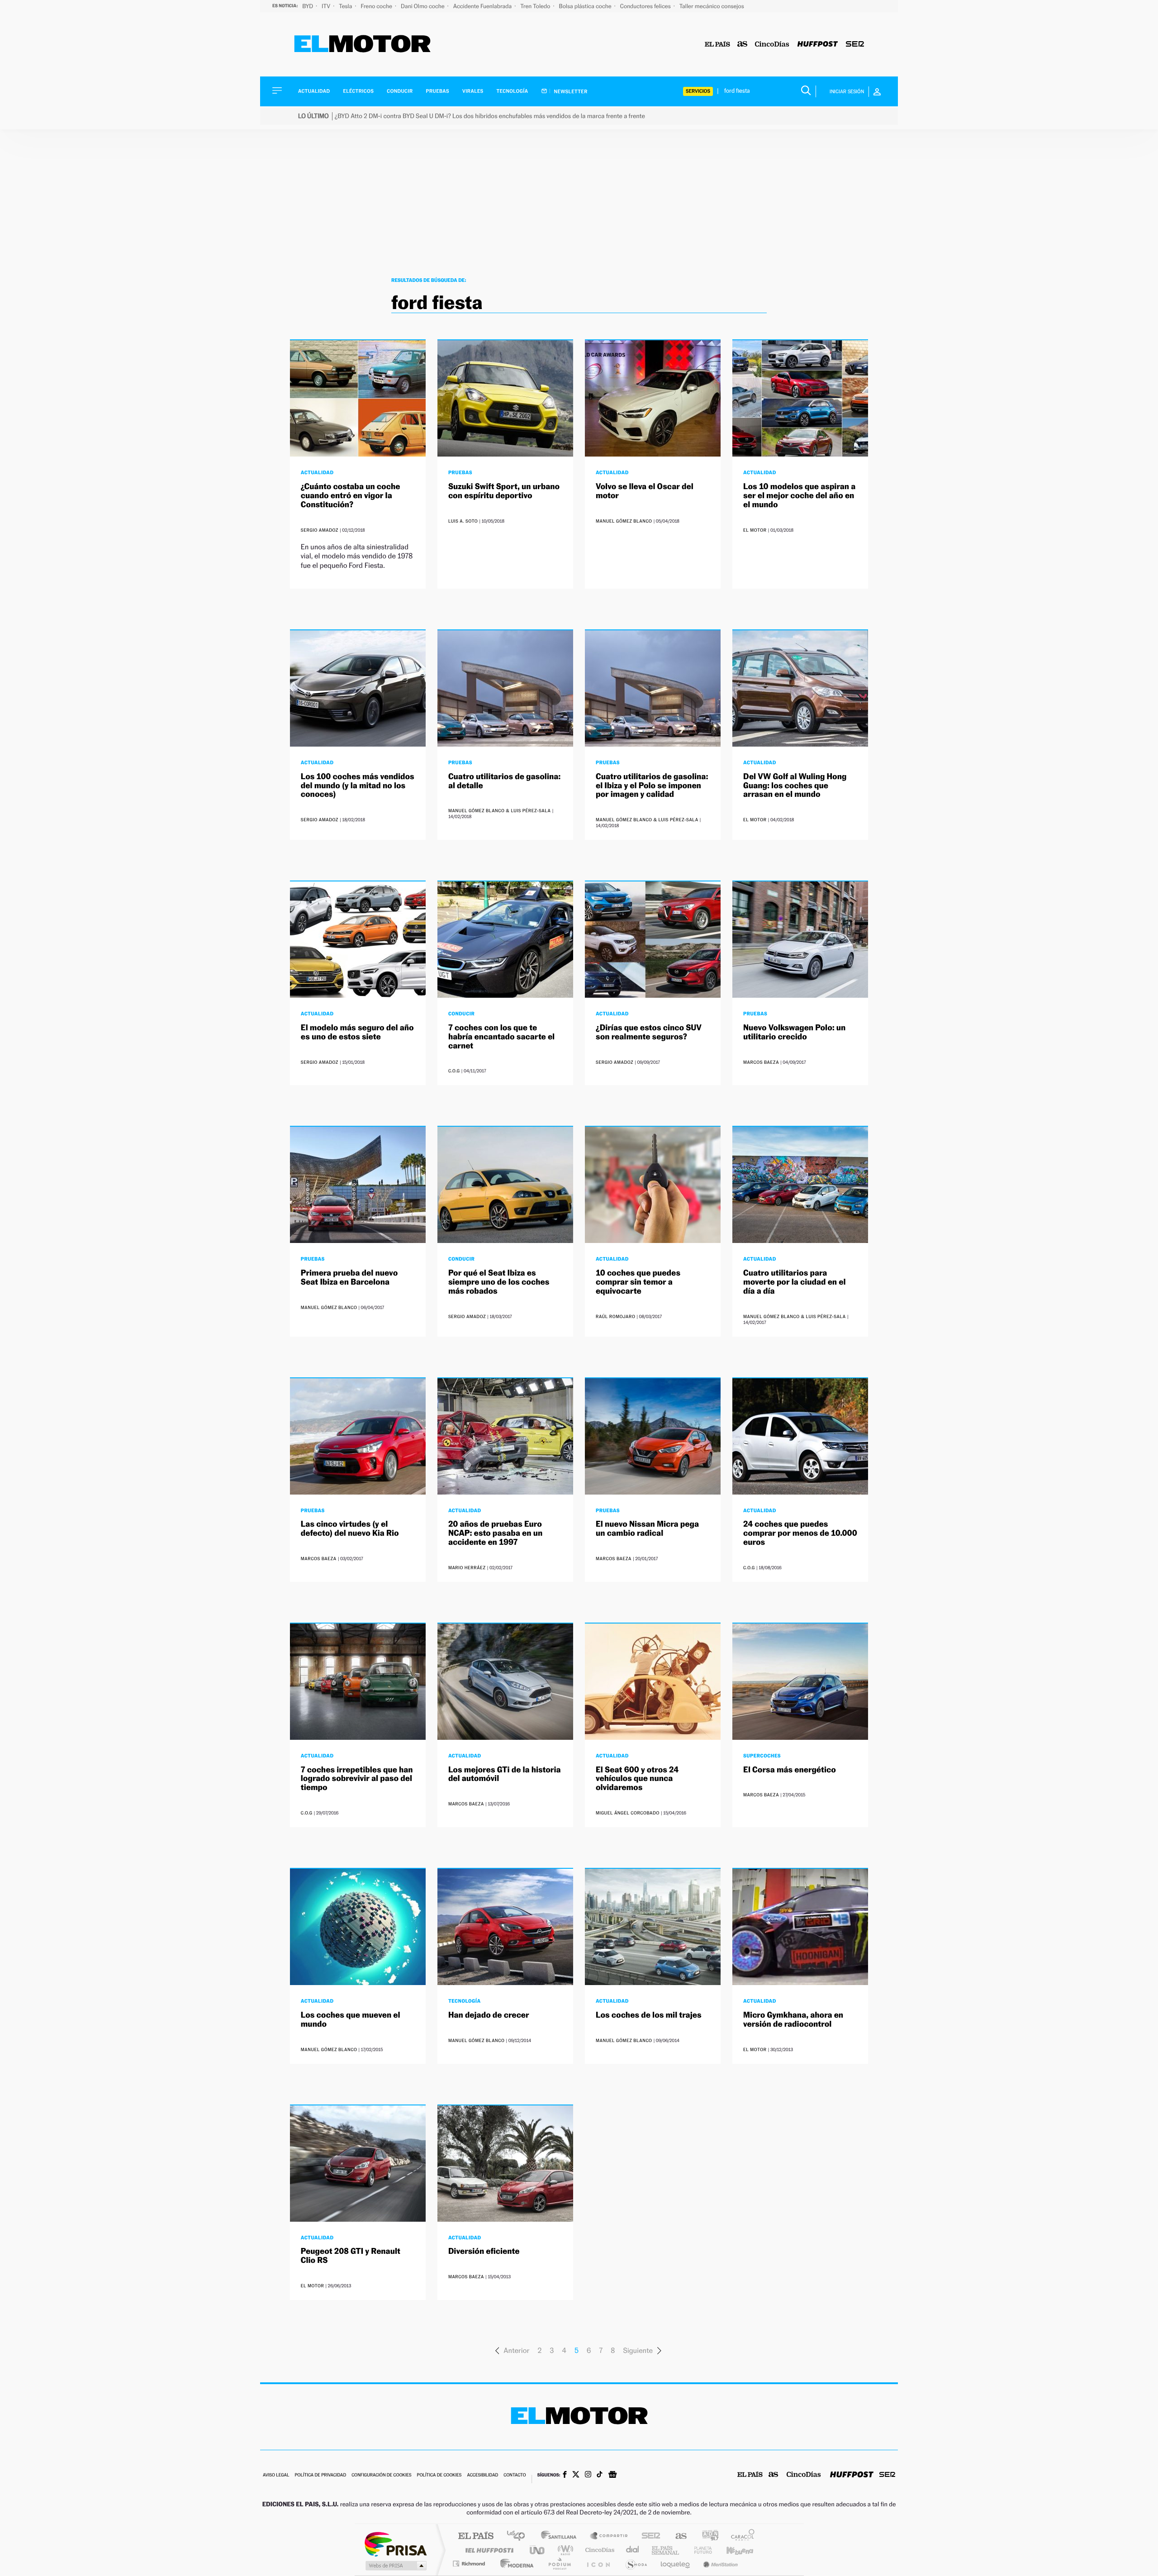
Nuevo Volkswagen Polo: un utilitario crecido (794, 1032)
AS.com (677, 2536)
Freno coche (377, 6)
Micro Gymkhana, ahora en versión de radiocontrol (793, 2020)
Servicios (698, 91)
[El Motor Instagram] (588, 2475)
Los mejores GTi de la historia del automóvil (505, 1774)
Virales (473, 91)
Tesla (346, 6)
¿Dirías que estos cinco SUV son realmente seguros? (649, 1032)
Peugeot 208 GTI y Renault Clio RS (351, 2256)
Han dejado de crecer (489, 2015)
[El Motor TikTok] (600, 2475)
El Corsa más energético (790, 1770)
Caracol (740, 2536)
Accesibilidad (482, 2475)
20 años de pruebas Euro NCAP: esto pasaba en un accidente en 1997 (495, 1533)
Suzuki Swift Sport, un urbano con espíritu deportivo (504, 491)
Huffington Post (488, 2550)
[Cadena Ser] (855, 45)
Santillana (561, 2536)
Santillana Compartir (609, 2536)
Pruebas (438, 91)
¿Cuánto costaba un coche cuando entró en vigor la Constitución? (351, 496)
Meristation (719, 2564)
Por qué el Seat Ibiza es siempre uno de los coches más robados (499, 1282)
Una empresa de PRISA (395, 2544)
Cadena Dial (633, 2550)
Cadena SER (648, 2536)
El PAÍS (476, 2536)
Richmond (470, 2564)
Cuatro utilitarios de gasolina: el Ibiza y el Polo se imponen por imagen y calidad (652, 786)
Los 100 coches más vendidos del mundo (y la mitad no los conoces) (358, 786)
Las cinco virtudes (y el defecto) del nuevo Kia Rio (350, 1529)
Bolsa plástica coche (586, 6)
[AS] (743, 45)
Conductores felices (646, 6)
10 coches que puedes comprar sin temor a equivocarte (638, 1282)
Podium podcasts (559, 2564)
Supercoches (762, 1756)
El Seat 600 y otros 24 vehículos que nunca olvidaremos (637, 1779)
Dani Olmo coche (423, 6)
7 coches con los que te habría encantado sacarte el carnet (501, 1037)
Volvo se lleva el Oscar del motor (645, 491)
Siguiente (638, 2350)
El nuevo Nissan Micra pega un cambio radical (647, 1529)
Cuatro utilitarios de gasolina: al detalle (504, 781)
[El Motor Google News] (612, 2476)
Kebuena (732, 2550)
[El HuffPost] (818, 45)
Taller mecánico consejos (712, 6)
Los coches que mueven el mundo (351, 2020)
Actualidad (314, 91)
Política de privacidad (320, 2475)
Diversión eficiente (484, 2251)
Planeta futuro (699, 2550)
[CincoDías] (772, 45)
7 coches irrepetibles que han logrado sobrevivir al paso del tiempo (357, 1779)
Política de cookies (439, 2475)
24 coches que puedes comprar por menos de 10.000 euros (800, 1533)
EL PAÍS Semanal (666, 2550)
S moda (636, 2564)
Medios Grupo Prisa (395, 2566)
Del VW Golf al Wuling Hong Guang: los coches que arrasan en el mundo (795, 786)
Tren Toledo (536, 6)
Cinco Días (598, 2550)
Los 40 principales (519, 2536)
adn (707, 2536)
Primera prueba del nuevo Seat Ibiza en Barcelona (349, 1278)
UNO (538, 2550)
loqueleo (676, 2564)
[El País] (717, 45)
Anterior (516, 2350)
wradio (564, 2550)
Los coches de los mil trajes (649, 2015)
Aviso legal (276, 2475)
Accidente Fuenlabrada (483, 6)
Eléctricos (358, 91)
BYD (308, 6)
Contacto (515, 2475)
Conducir (400, 91)
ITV (327, 6)
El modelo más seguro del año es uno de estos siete (357, 1032)
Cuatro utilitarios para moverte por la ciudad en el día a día (794, 1282)
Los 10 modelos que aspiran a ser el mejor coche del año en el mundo (799, 496)
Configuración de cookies (381, 2475)
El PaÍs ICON (598, 2564)
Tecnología (513, 91)
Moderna (515, 2564)
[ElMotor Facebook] (565, 2476)
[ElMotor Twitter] (576, 2475)
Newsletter (570, 91)
